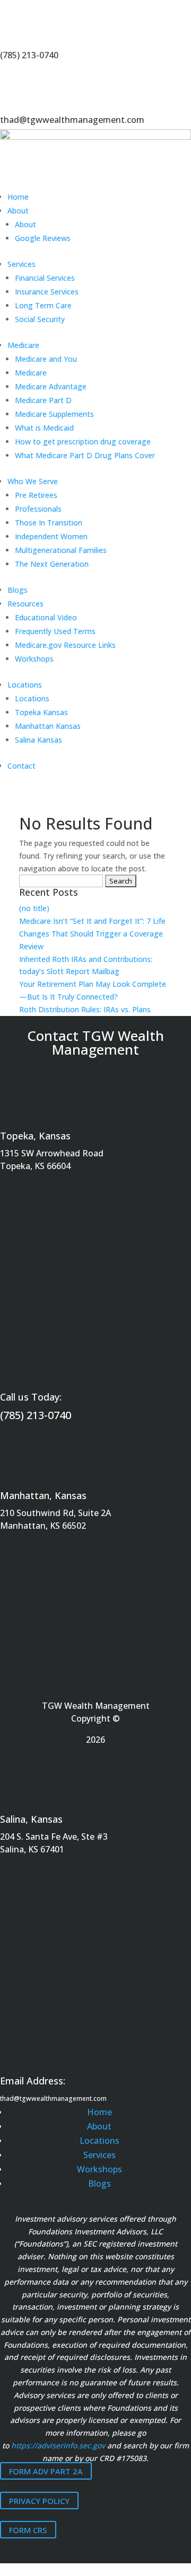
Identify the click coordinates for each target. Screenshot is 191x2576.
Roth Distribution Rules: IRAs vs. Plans (85, 1009)
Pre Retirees (36, 495)
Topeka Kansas (41, 712)
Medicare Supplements (54, 414)
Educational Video (46, 617)
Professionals (38, 509)
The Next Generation (52, 564)
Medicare (23, 345)
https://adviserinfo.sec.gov (58, 2445)
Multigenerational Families (61, 550)
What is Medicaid (44, 428)
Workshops (34, 659)
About (18, 211)
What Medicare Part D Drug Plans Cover (85, 455)
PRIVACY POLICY (39, 2500)
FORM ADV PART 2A (46, 2471)
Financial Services (45, 278)
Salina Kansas (38, 740)
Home (18, 197)
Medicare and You (46, 359)
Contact (21, 766)
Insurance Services (47, 292)
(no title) (34, 908)
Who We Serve (33, 481)
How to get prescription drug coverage (83, 442)
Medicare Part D (43, 400)
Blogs (18, 590)
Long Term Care (43, 305)
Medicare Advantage (51, 386)
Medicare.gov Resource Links (65, 645)
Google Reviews (43, 238)
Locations (25, 685)
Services (21, 264)
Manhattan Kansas (48, 726)
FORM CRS (28, 2530)
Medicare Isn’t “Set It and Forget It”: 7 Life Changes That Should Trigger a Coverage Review (92, 934)
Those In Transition (49, 523)
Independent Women (51, 536)
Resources (25, 604)
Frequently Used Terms (55, 631)
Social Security (40, 319)
